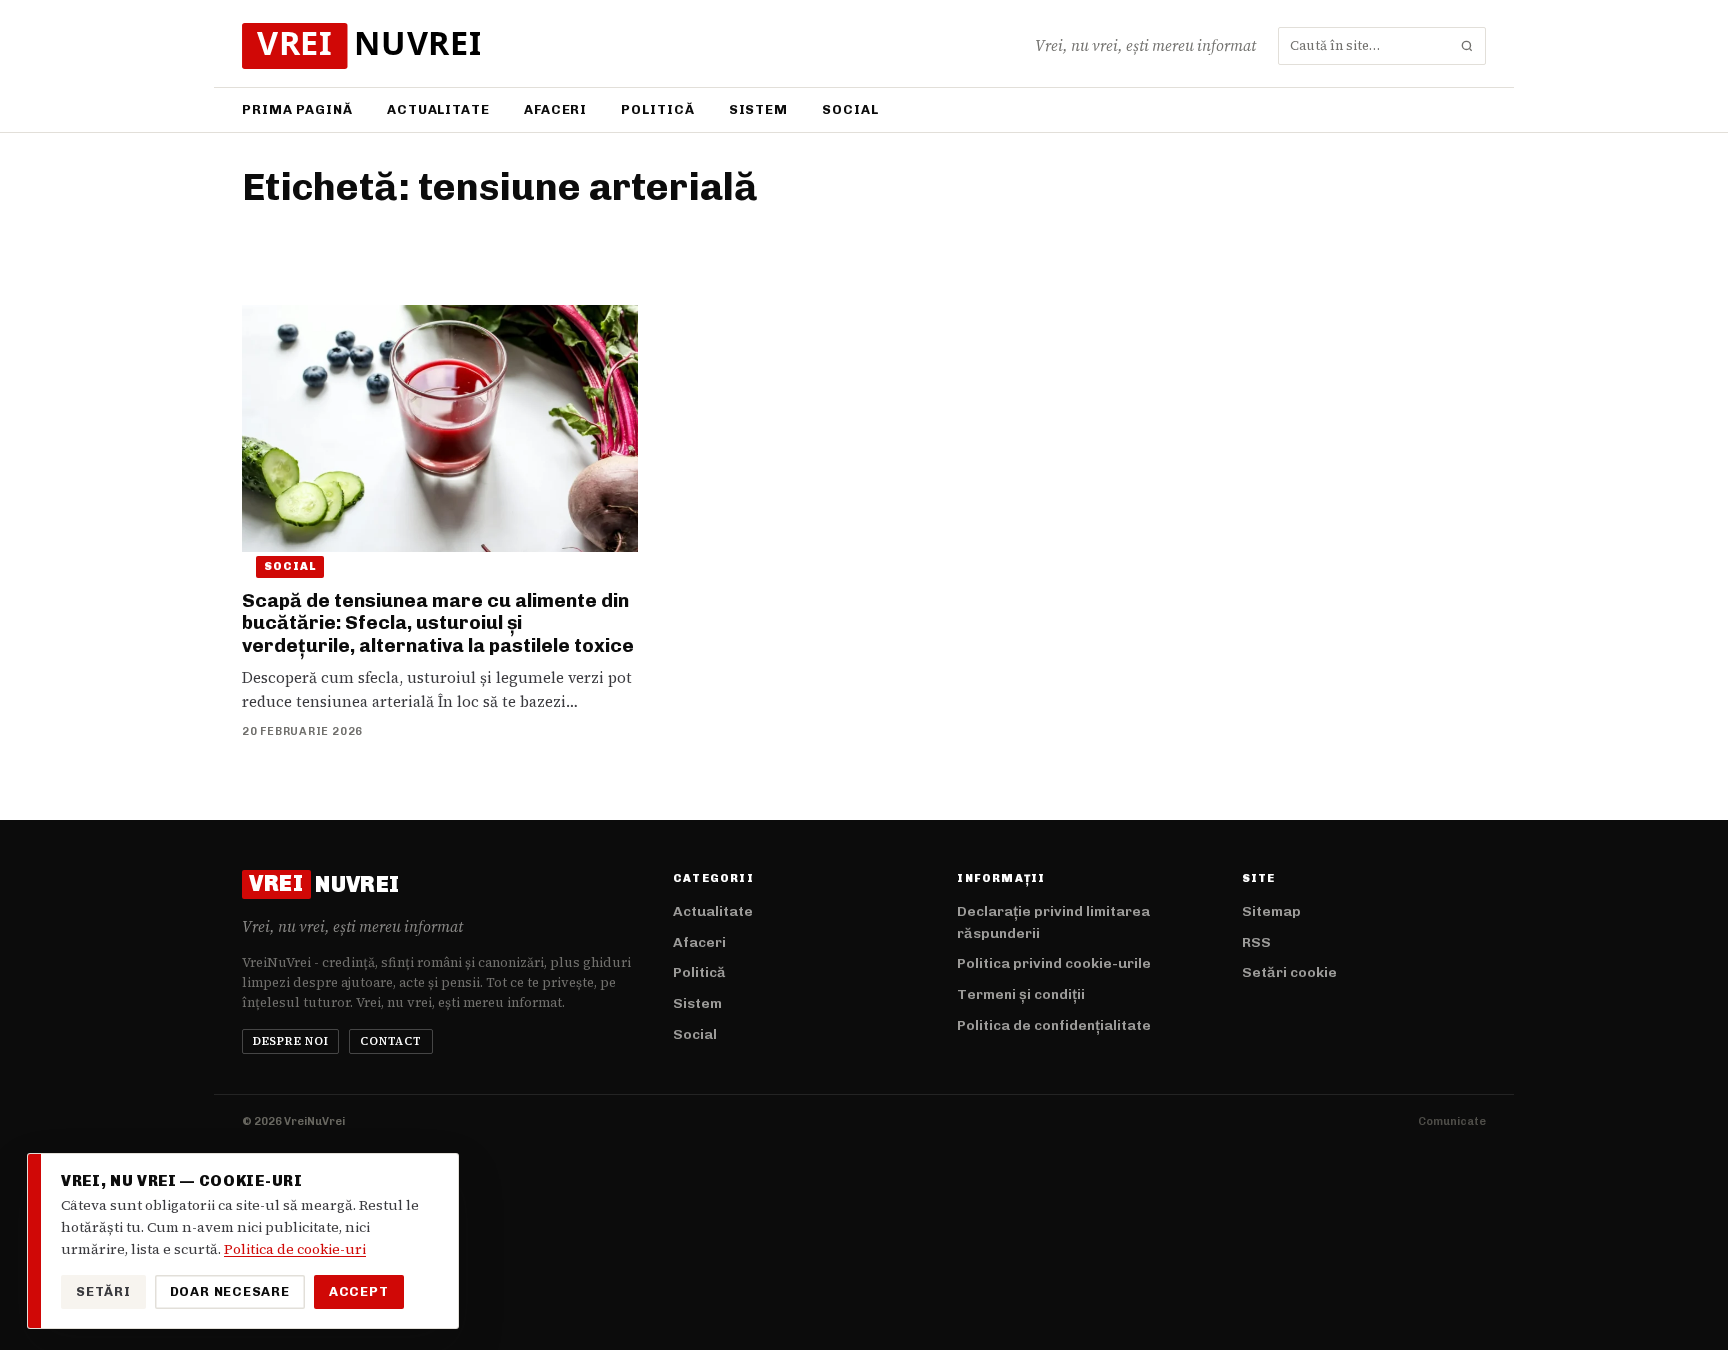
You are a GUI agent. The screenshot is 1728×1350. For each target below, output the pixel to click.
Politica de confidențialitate (1054, 1025)
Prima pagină (297, 109)
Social (850, 109)
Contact (390, 1041)
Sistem (758, 109)
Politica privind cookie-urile (1054, 963)
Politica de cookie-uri (295, 1249)
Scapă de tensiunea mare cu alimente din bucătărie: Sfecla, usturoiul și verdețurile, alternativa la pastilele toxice (438, 623)
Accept (359, 1291)
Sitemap (1271, 911)
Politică (657, 109)
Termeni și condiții (1021, 994)
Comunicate (1452, 1121)
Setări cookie (1289, 972)
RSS (1256, 942)
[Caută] (1467, 46)
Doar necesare (230, 1291)
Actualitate (438, 109)
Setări (103, 1291)
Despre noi (291, 1041)
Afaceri (555, 109)
